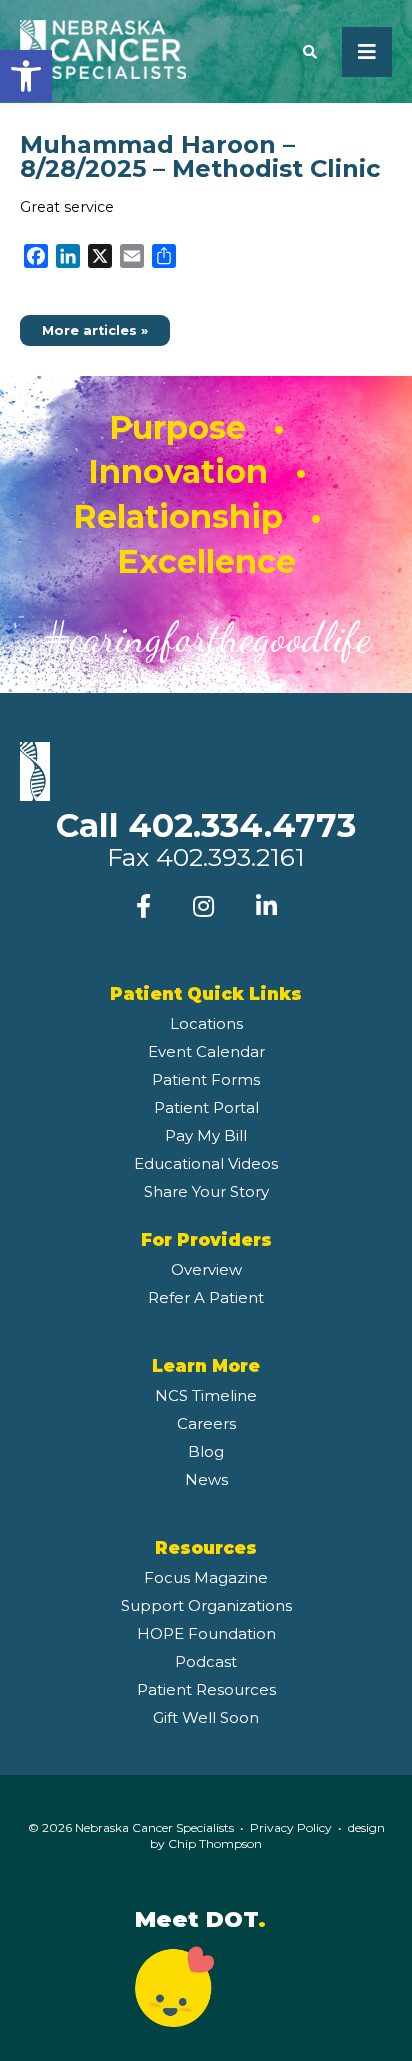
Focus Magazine (206, 1577)
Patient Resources (206, 1689)
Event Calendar (206, 1051)
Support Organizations (206, 1605)
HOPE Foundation (206, 1633)
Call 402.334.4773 (206, 825)
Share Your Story (206, 1191)
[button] (26, 76)
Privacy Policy (291, 1827)
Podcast (206, 1661)
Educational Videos (206, 1163)
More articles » (95, 330)
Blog (206, 1451)
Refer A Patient (206, 1297)
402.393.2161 (230, 857)
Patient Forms (206, 1079)
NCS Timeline (206, 1395)
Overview (206, 1269)
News (206, 1479)
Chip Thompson (215, 1843)
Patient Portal (206, 1107)
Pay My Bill (206, 1135)
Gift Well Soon (206, 1717)
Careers (206, 1423)
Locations (206, 1023)
